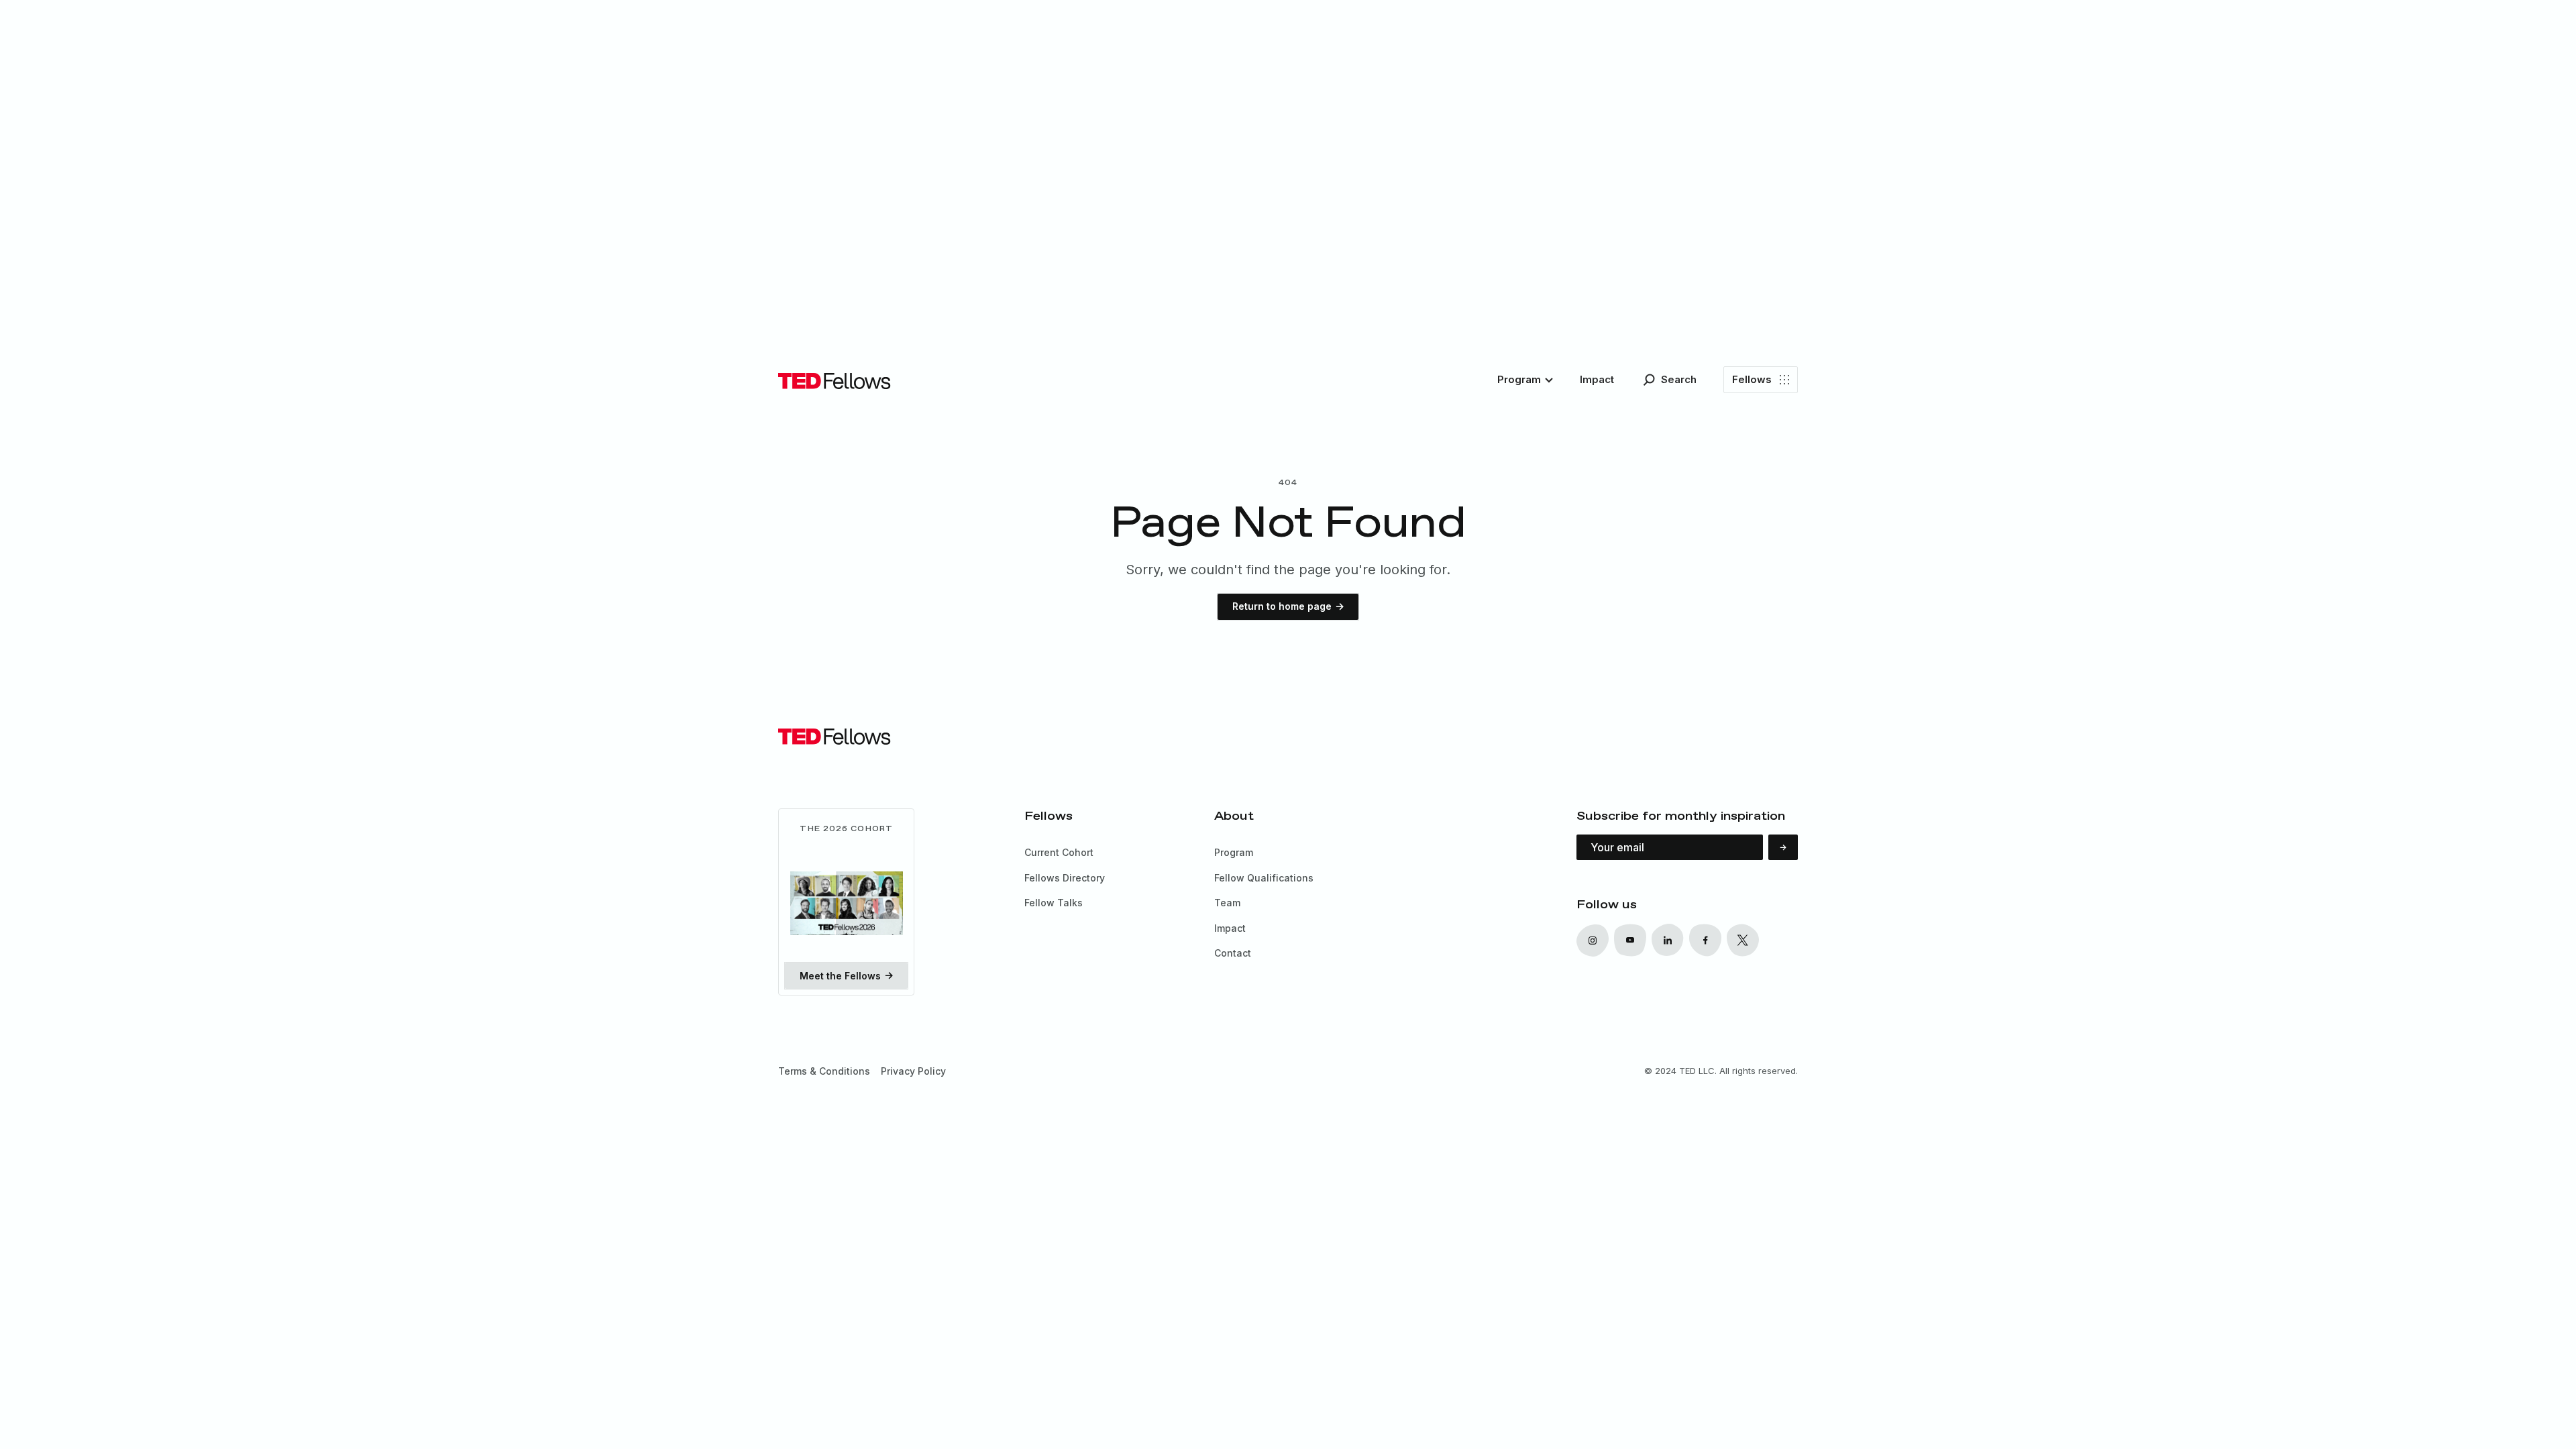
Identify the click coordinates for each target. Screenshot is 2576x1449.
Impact (1230, 928)
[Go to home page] (835, 736)
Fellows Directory (1065, 878)
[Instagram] (1593, 940)
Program (1234, 852)
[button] (1525, 380)
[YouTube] (1630, 940)
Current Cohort (1059, 852)
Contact (1233, 953)
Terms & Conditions (824, 1071)
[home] (835, 380)
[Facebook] (1705, 940)
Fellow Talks (1054, 903)
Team (1227, 903)
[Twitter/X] (1668, 940)
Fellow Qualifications (1264, 878)
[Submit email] (1783, 847)
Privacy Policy (913, 1071)
